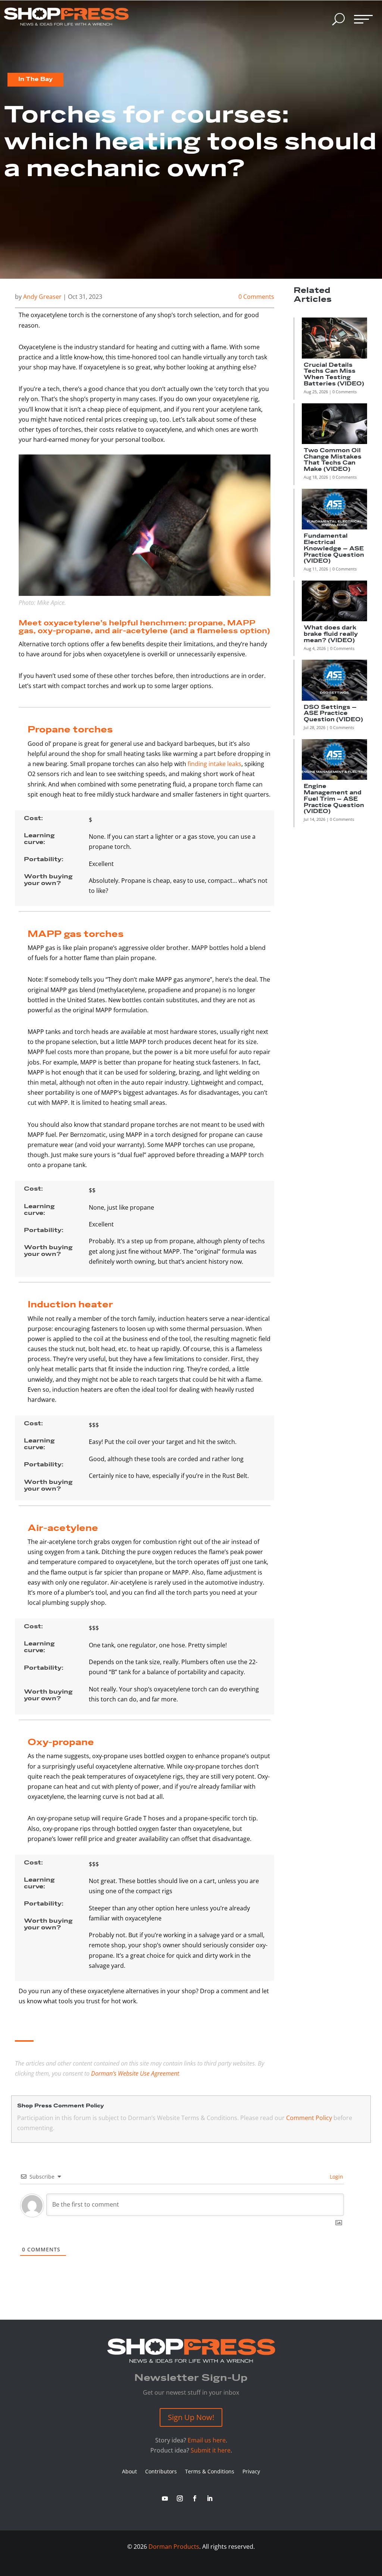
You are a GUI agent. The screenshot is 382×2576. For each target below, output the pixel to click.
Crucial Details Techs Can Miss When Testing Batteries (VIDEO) (334, 374)
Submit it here (211, 2450)
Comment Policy (309, 2118)
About (129, 2472)
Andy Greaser (42, 297)
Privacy (251, 2472)
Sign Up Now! (191, 2417)
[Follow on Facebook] (195, 2498)
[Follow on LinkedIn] (210, 2498)
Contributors (161, 2472)
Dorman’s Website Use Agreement (135, 2073)
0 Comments (256, 297)
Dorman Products (174, 2547)
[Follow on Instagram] (180, 2498)
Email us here (207, 2440)
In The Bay (35, 79)
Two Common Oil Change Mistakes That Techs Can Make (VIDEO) (333, 460)
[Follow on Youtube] (165, 2498)
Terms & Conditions (210, 2472)
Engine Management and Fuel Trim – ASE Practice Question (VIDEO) (334, 799)
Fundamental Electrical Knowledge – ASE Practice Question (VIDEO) (334, 548)
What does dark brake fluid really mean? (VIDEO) (331, 634)
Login (336, 2177)
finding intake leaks (215, 764)
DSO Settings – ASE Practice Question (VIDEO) (333, 714)
